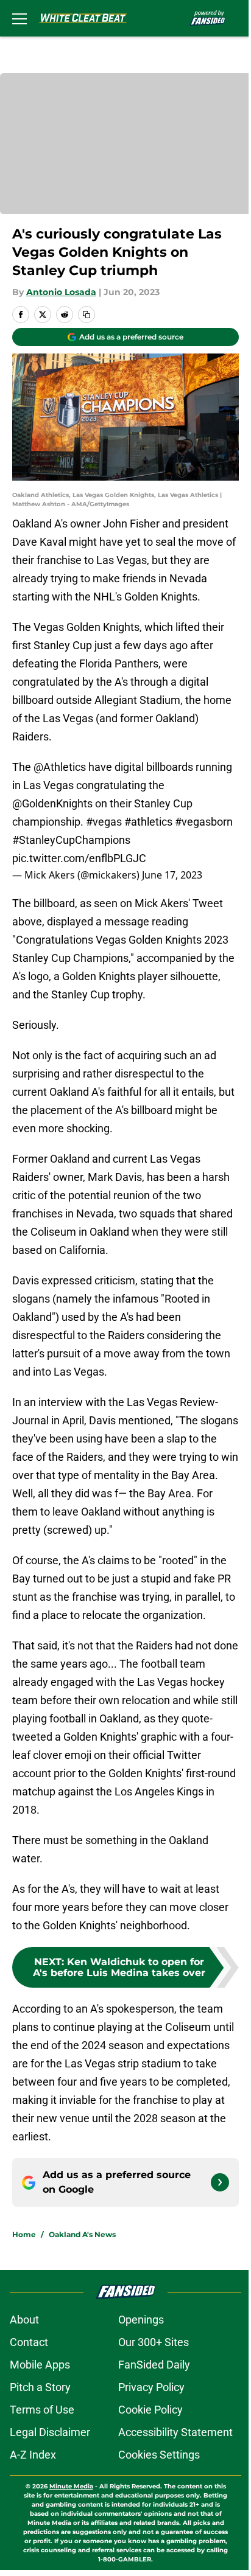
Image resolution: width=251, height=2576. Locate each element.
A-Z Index (33, 2455)
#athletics (148, 822)
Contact (29, 2342)
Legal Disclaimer (50, 2432)
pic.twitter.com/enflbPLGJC (79, 858)
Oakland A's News (82, 2234)
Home (24, 2234)
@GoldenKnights (52, 803)
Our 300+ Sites (154, 2342)
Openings (141, 2320)
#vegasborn (204, 822)
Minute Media (71, 2486)
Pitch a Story (40, 2387)
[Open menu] (19, 18)
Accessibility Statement (175, 2432)
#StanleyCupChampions (71, 840)
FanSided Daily (154, 2365)
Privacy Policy (151, 2387)
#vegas (104, 822)
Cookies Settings (159, 2455)
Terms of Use (42, 2410)
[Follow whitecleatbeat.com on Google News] (220, 2182)
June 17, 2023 (172, 875)
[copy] (87, 315)
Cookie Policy (150, 2410)
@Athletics (60, 767)
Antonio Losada (61, 292)
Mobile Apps (40, 2365)
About (24, 2320)
